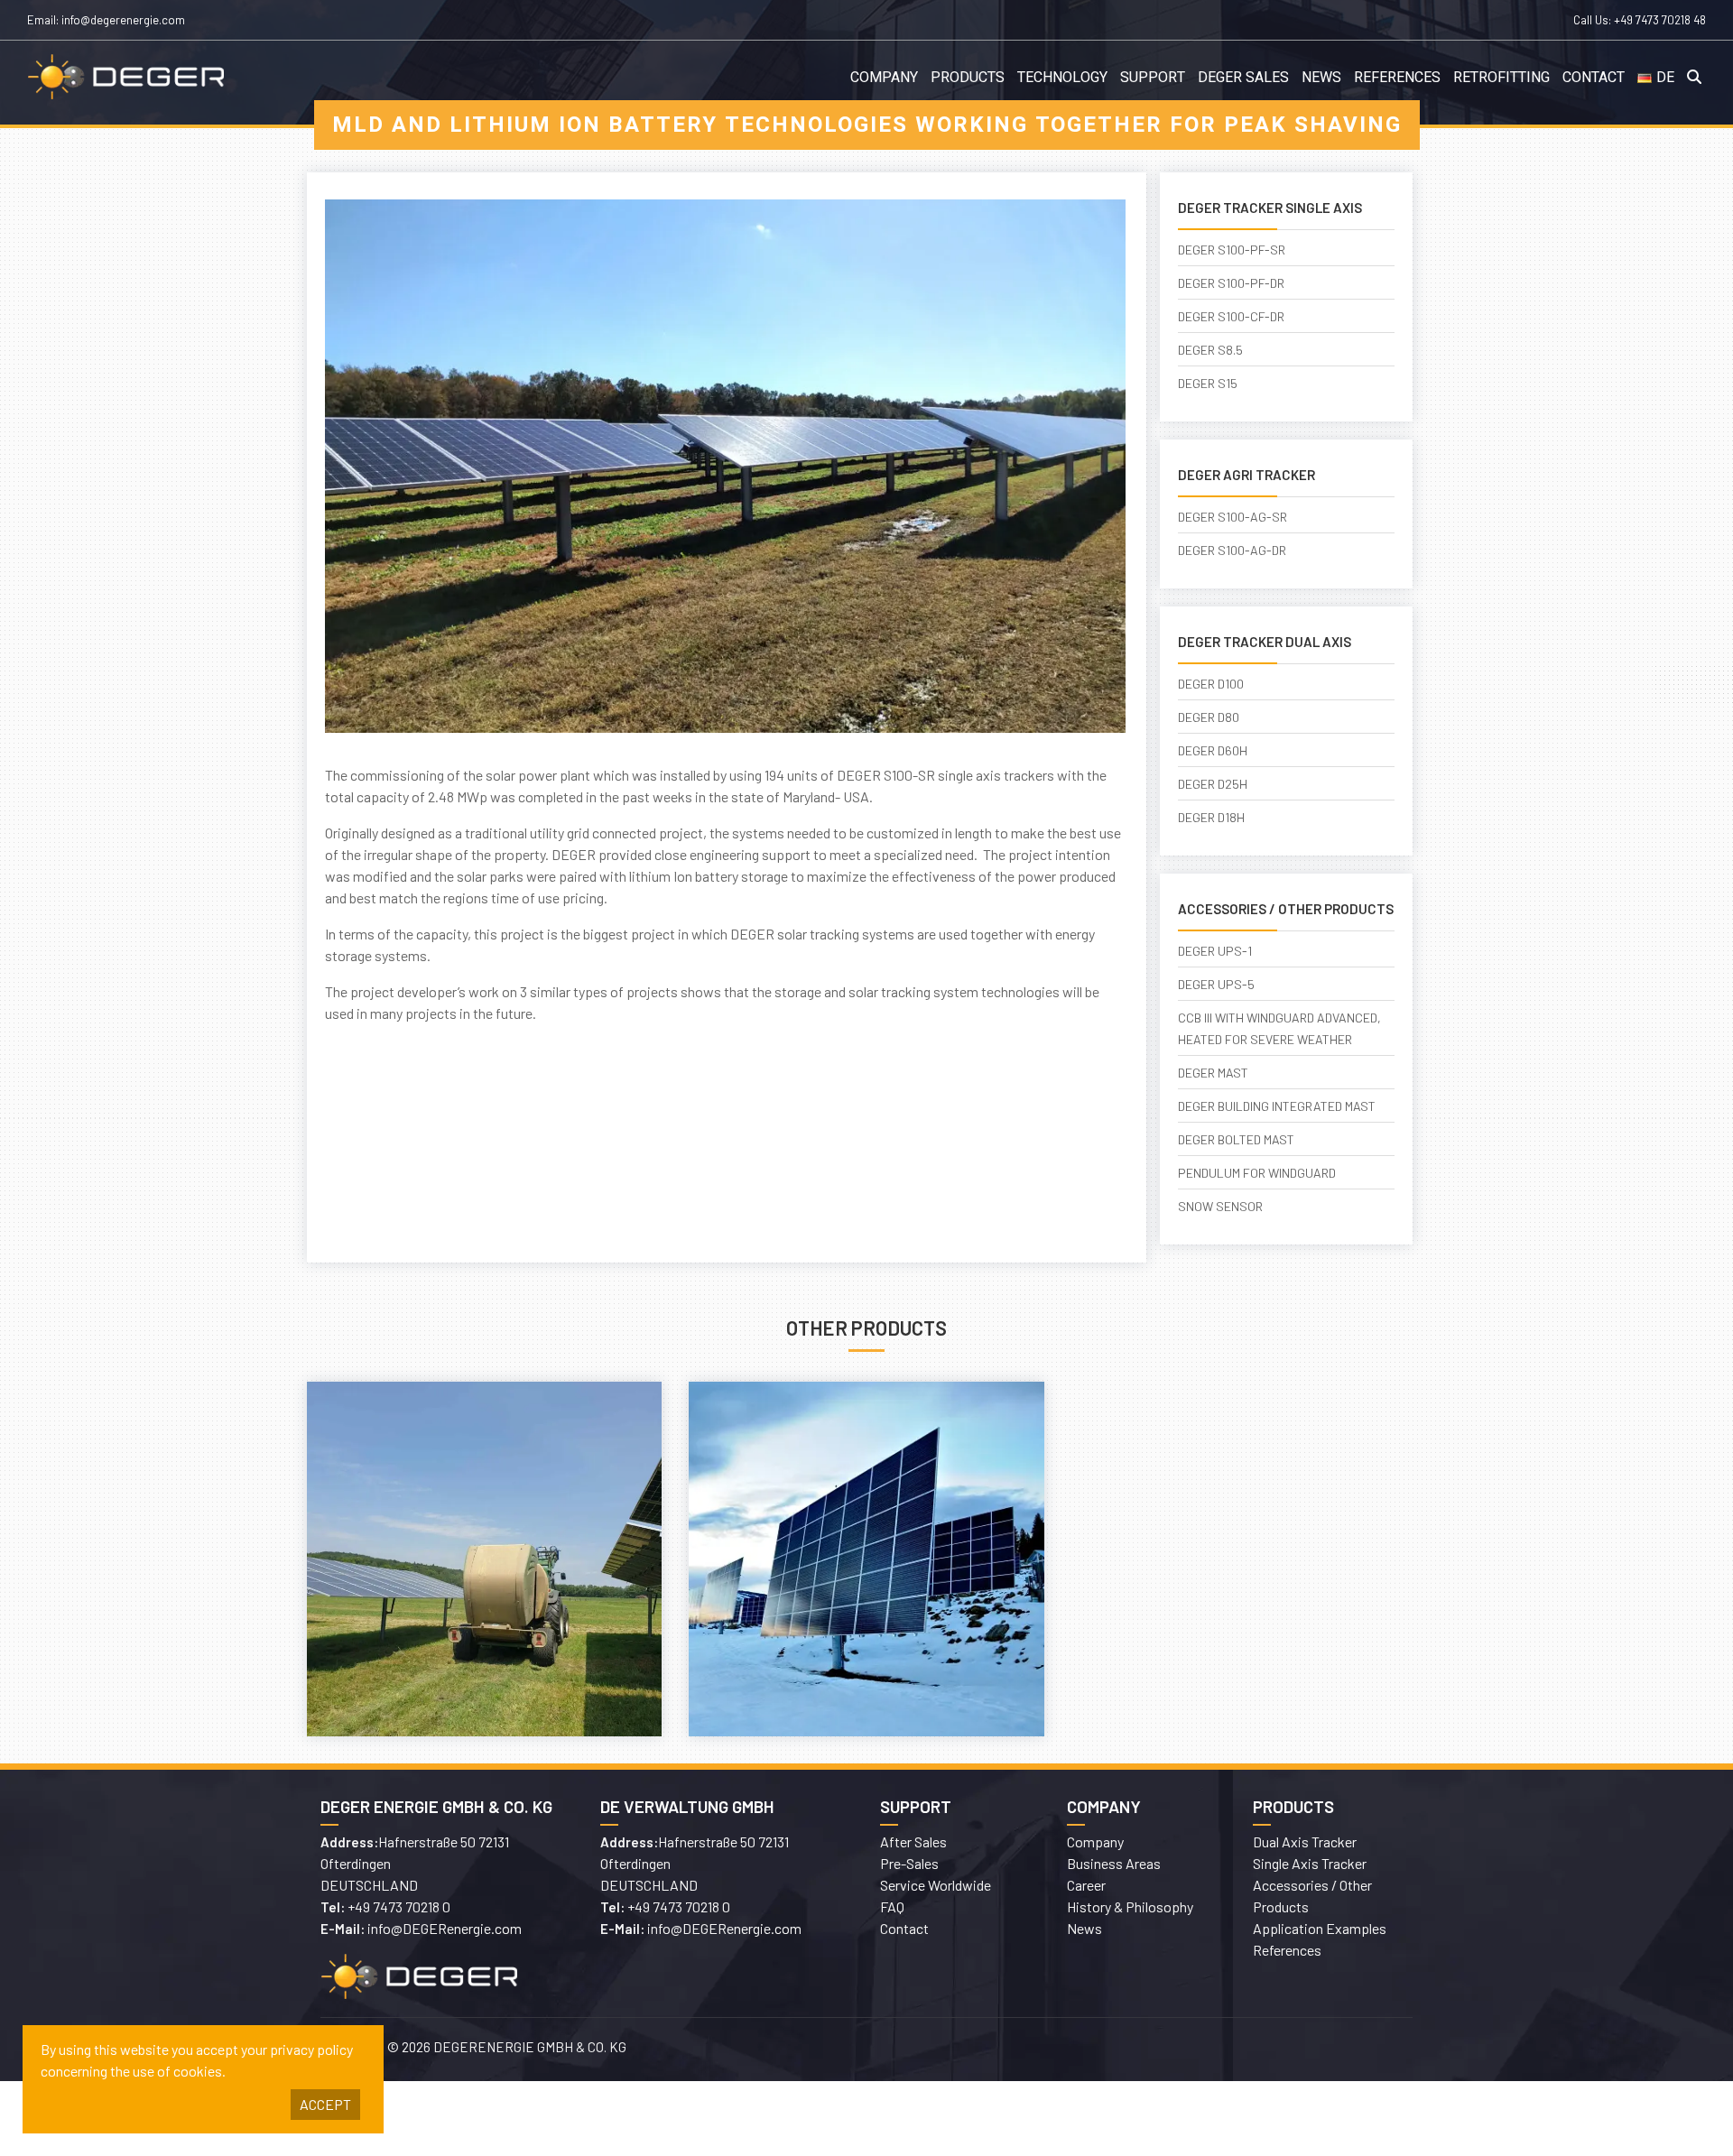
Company (884, 78)
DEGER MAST (1213, 1073)
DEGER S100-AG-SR (1233, 517)
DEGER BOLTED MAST (1236, 1139)
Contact (1594, 78)
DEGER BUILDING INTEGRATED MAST (1277, 1106)
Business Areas (1114, 1863)
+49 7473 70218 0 (399, 1906)
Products (968, 78)
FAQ (892, 1906)
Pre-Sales (909, 1863)
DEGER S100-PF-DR (1231, 283)
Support (1153, 78)
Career (1086, 1885)
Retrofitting (1501, 78)
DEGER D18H (1211, 817)
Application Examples (1320, 1928)
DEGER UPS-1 (1215, 951)
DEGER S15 (1208, 383)
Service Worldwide (936, 1885)
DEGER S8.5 (1210, 350)
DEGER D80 (1209, 717)
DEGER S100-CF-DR (1231, 316)
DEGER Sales (1243, 78)
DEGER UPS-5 (1216, 984)
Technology (1062, 78)
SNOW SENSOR (1220, 1206)
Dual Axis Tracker (1305, 1841)
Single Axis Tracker (1310, 1863)
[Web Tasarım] (1146, 2050)
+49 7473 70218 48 (1660, 20)
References (1397, 78)
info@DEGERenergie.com (445, 1928)
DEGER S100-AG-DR (1232, 550)
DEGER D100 (1211, 684)
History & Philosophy (1130, 1906)
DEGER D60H (1213, 750)
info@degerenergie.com (123, 20)
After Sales (913, 1841)
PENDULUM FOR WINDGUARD (1257, 1173)
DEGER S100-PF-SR (1232, 250)
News (1321, 78)
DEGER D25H (1213, 784)
